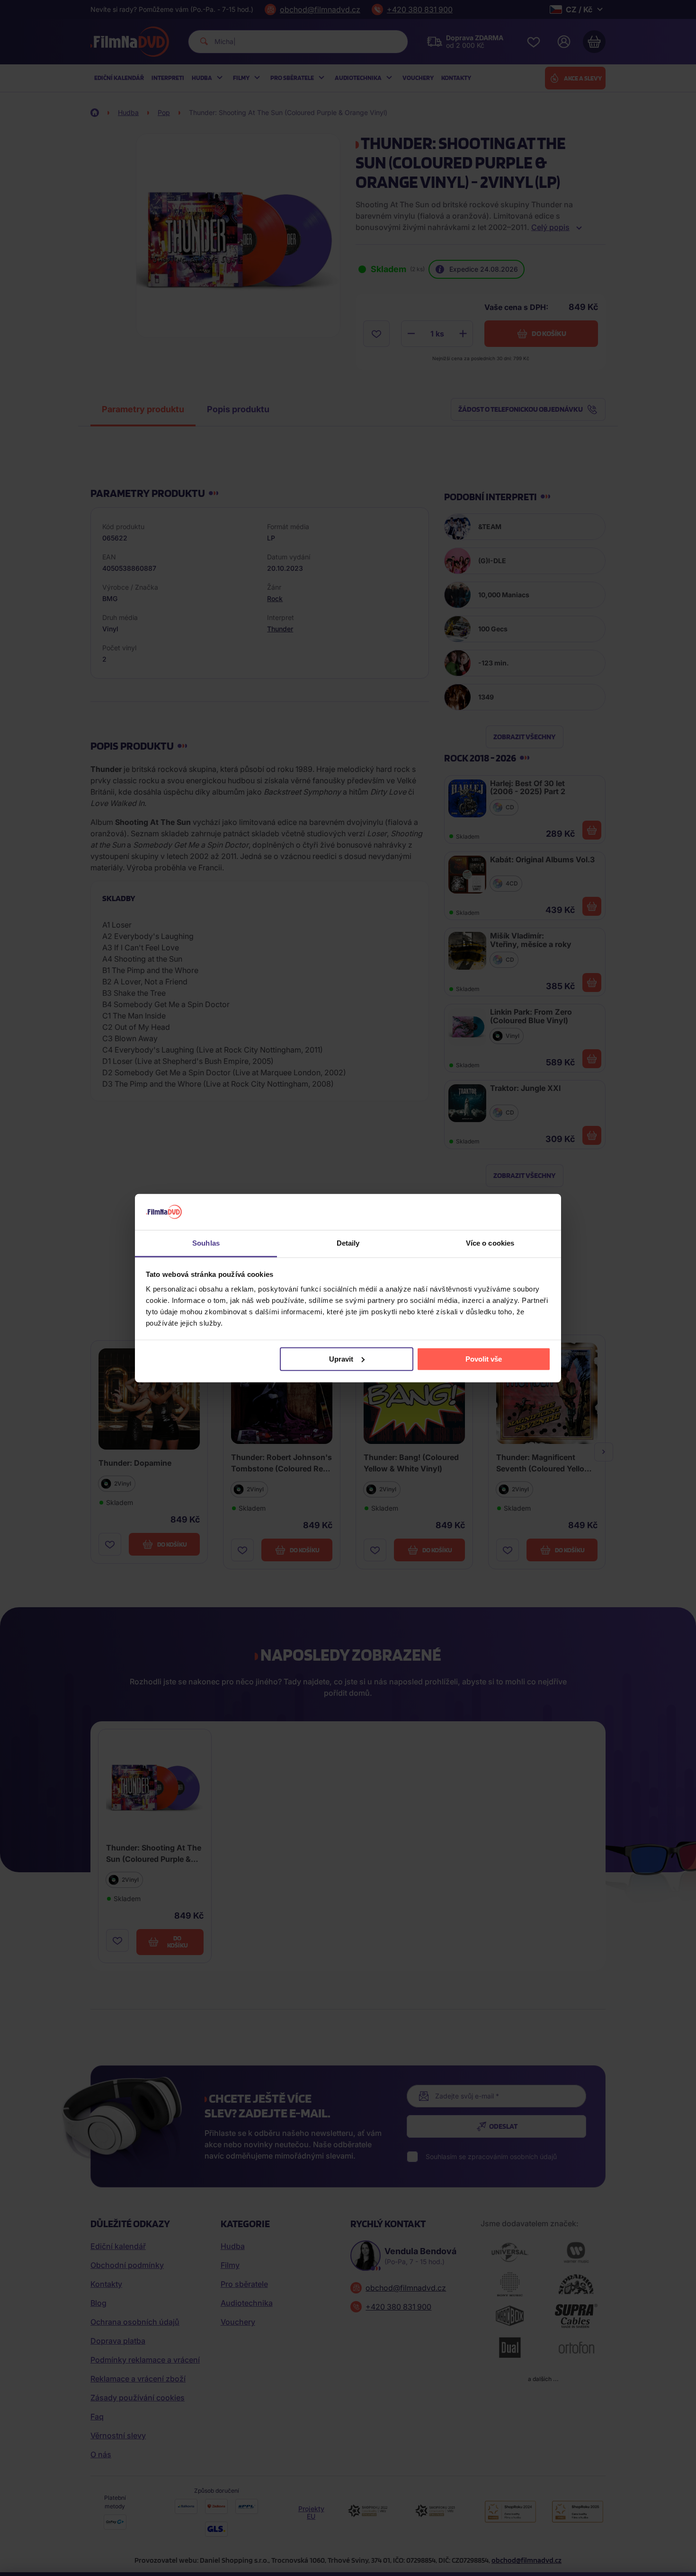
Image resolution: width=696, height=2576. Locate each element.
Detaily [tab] (348, 1243)
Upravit (341, 1359)
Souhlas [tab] (206, 1243)
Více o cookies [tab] (490, 1243)
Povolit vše (484, 1359)
